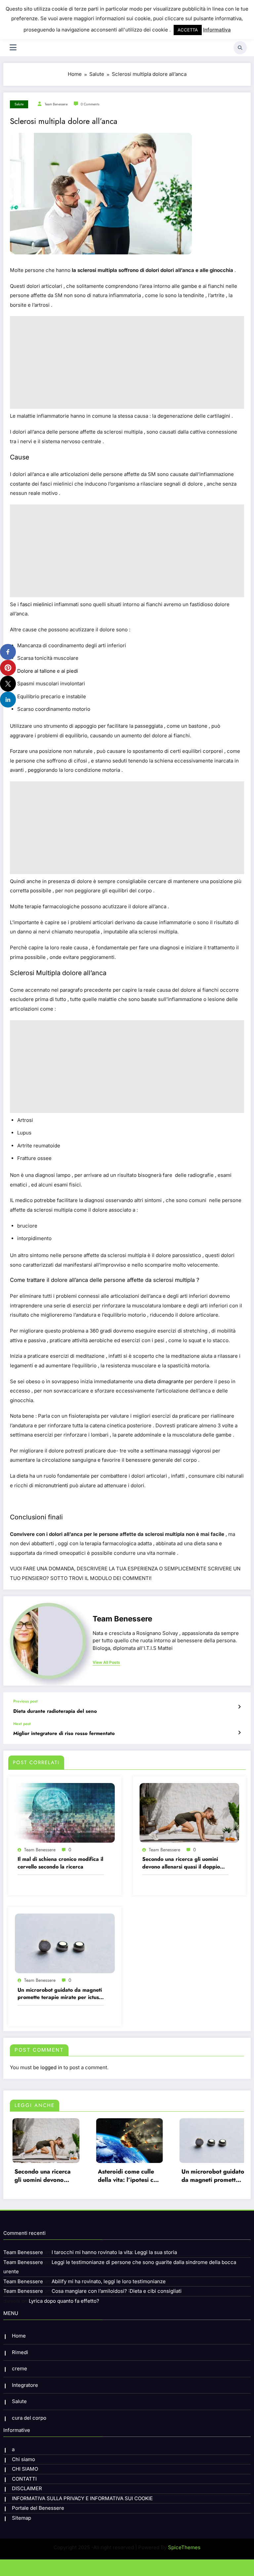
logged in (51, 2067)
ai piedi (70, 671)
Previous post (25, 1701)
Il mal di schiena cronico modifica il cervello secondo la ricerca (60, 1863)
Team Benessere (56, 104)
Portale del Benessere (38, 2508)
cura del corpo (29, 2418)
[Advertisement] (127, 362)
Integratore (25, 2385)
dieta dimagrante (164, 1381)
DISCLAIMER (27, 2488)
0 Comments (90, 104)
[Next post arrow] (239, 1733)
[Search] (240, 48)
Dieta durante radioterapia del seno (55, 1711)
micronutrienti (51, 1485)
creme (20, 2368)
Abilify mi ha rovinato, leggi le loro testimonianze (109, 2281)
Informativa (217, 30)
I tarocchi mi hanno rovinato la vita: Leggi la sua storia (114, 2252)
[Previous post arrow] (239, 1707)
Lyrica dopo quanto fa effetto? (64, 2301)
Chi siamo (23, 2459)
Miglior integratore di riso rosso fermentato (64, 1734)
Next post (22, 1724)
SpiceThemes (184, 2547)
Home (19, 2336)
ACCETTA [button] (188, 30)
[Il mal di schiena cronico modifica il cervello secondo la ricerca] (65, 1812)
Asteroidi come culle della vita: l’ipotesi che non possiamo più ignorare (55, 2176)
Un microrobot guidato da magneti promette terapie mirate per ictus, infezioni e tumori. (60, 1994)
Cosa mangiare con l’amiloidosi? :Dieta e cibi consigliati (117, 2291)
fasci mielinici (37, 604)
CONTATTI (24, 2479)
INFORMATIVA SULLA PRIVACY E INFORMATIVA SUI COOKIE (82, 2498)
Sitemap (21, 2518)
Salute (19, 104)
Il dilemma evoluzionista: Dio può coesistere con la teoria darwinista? (222, 2176)
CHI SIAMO (25, 2469)
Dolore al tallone (36, 671)
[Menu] (13, 48)
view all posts (106, 1662)
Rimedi (20, 2352)
